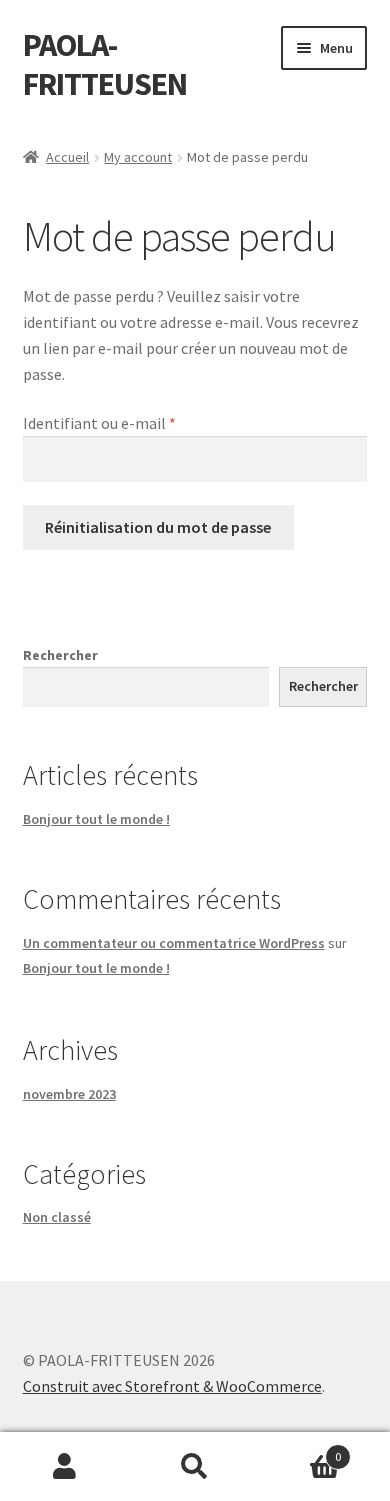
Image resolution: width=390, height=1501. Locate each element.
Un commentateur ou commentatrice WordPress (174, 943)
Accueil (67, 157)
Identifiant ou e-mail (99, 423)
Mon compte (65, 1467)
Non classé (57, 1217)
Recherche (195, 1467)
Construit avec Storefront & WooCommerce (172, 1386)
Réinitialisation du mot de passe (158, 527)
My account (138, 157)
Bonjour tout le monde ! (96, 819)
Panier (300, 1449)
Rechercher (60, 655)
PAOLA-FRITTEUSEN (105, 64)
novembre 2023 (69, 1094)
